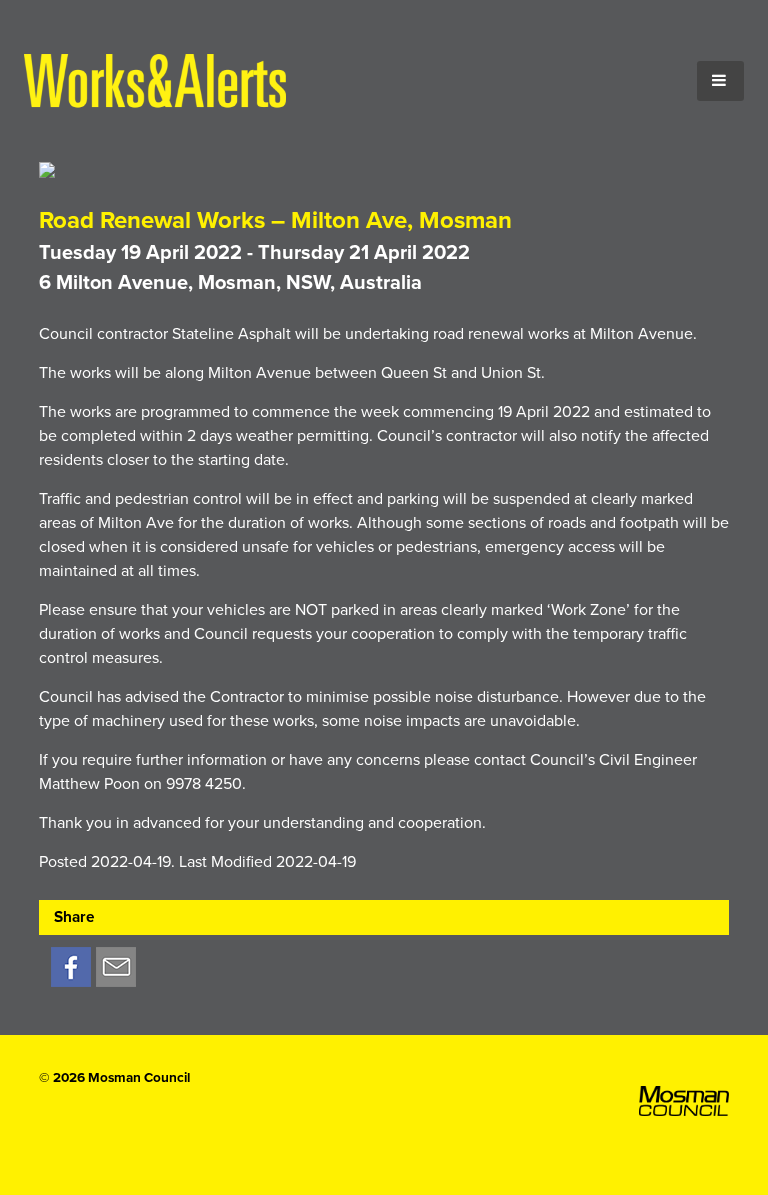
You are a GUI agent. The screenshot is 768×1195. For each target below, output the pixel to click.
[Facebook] (71, 968)
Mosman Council (139, 1078)
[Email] (116, 968)
